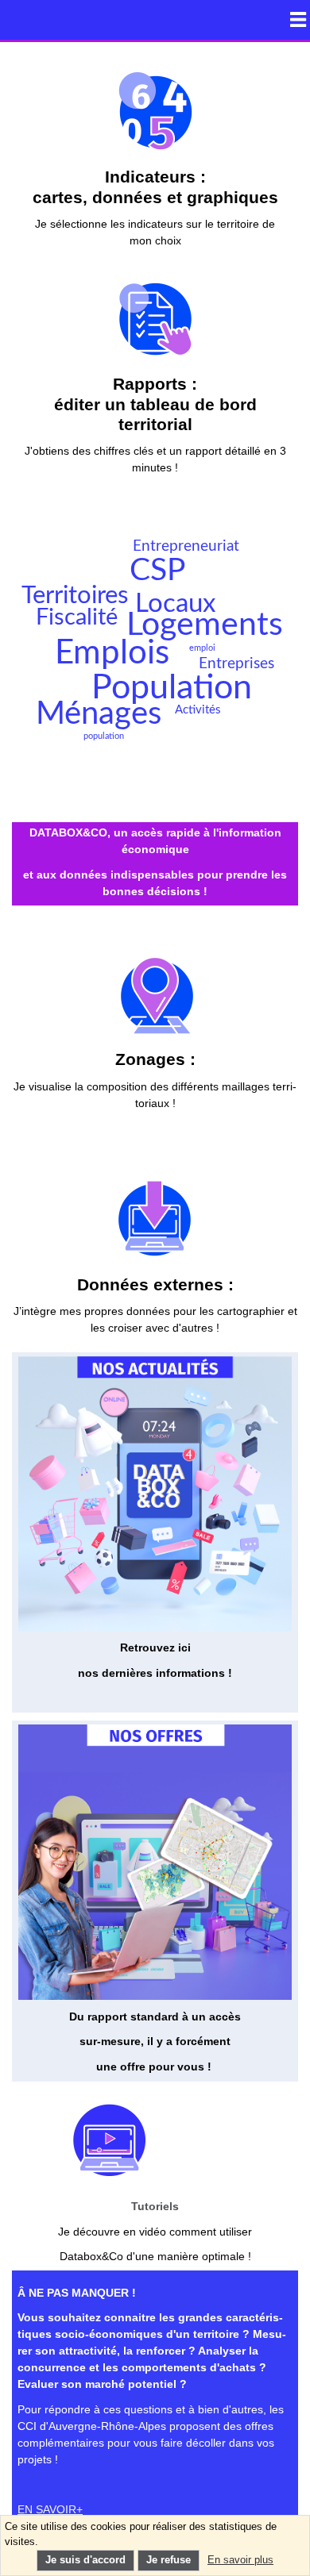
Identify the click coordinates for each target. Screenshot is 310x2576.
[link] (155, 158)
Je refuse (169, 2560)
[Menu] (298, 19)
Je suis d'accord (85, 2560)
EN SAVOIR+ (50, 2509)
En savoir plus (240, 2560)
